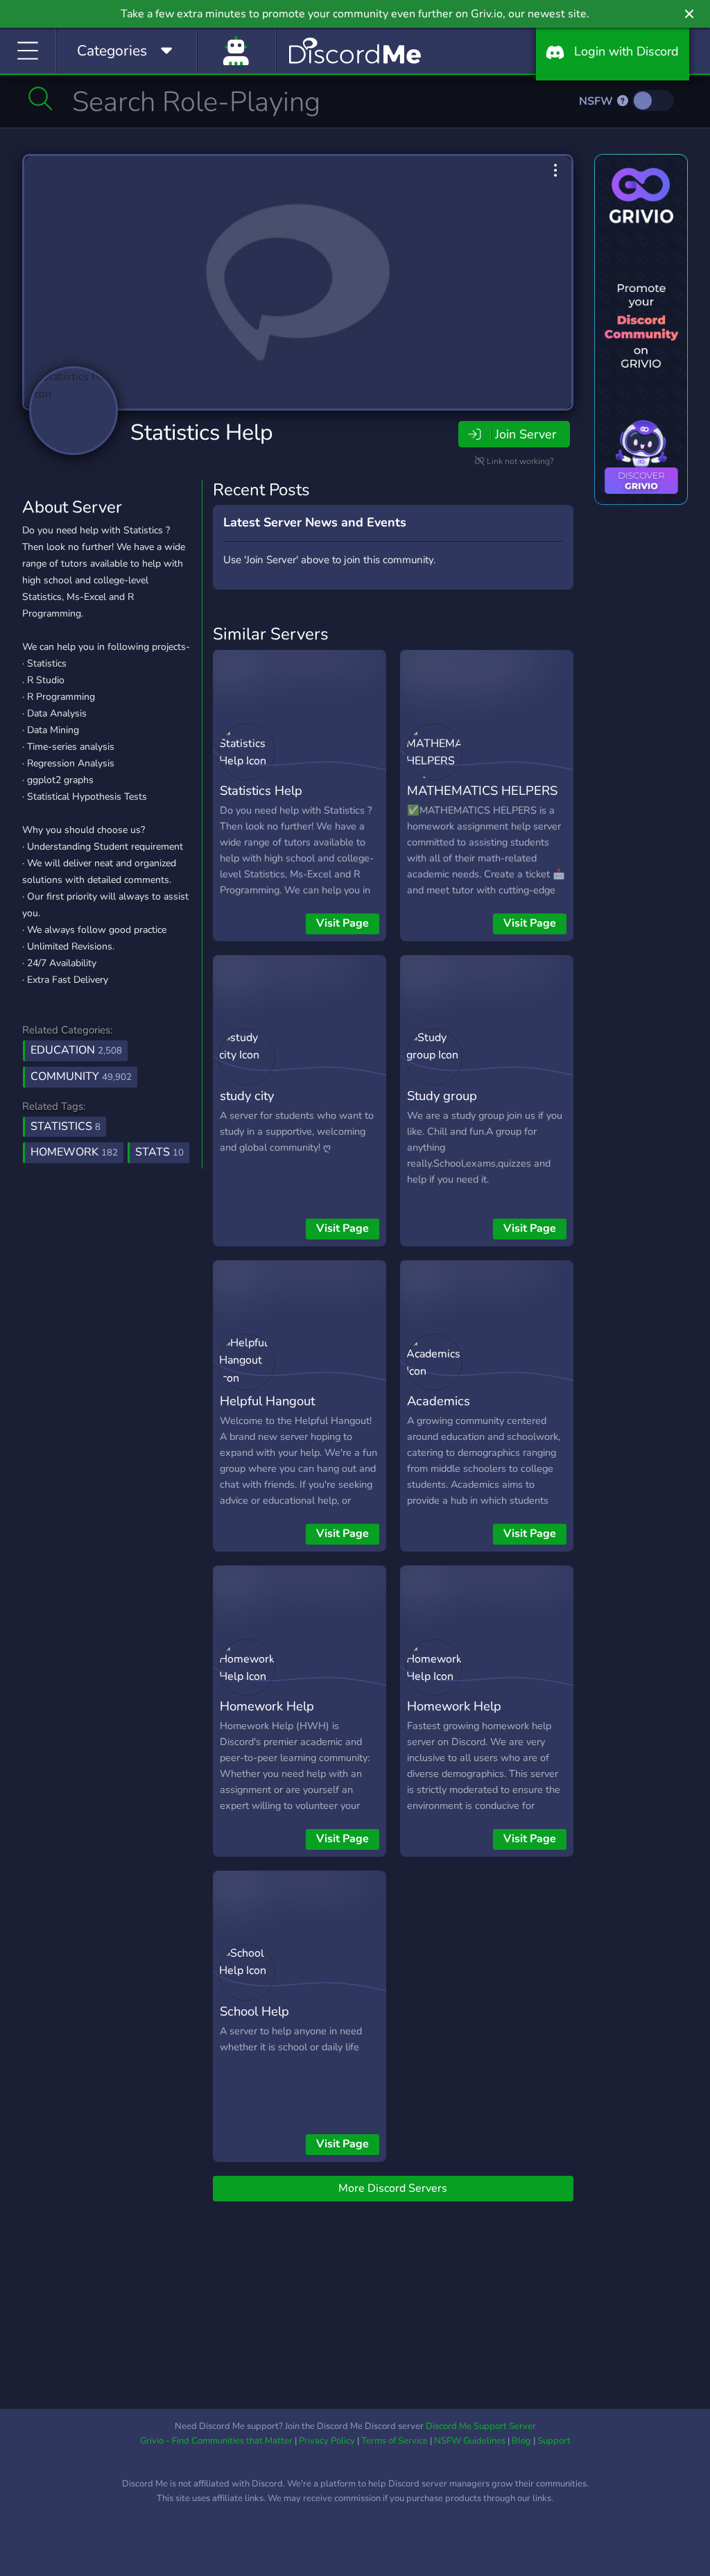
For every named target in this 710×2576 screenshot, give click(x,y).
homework (74, 1152)
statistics (66, 1126)
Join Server (526, 434)
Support (554, 2441)
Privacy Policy (327, 2441)
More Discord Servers (393, 2188)
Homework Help (267, 1706)
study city (247, 1096)
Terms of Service (395, 2441)
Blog (521, 2441)
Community (81, 1076)
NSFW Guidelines (470, 2441)
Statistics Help (202, 432)
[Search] (41, 98)
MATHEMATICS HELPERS (482, 790)
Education (76, 1050)
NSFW (597, 101)
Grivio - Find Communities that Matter (216, 2441)
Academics (439, 1401)
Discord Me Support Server (481, 2426)
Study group (442, 1096)
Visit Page (343, 923)
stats (159, 1152)
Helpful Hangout (267, 1401)
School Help (254, 2011)
